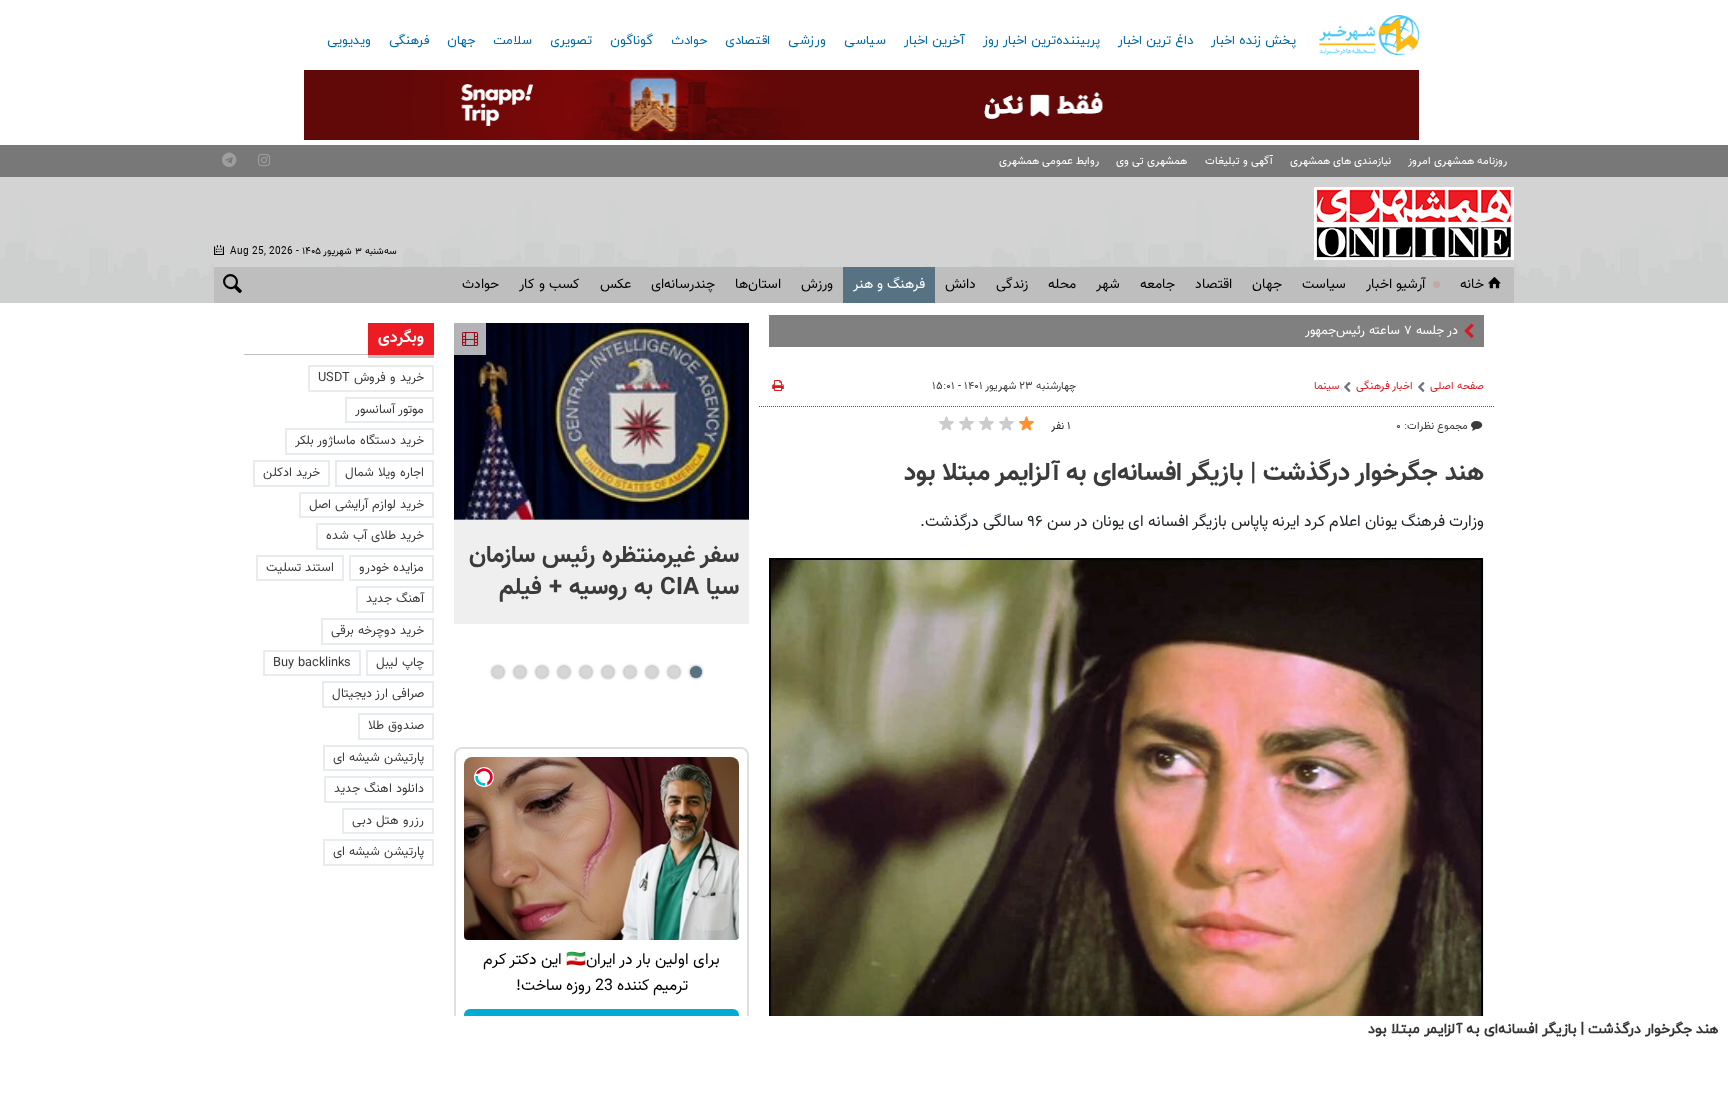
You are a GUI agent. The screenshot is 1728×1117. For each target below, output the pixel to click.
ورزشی (807, 41)
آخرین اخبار (934, 41)
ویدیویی (349, 41)
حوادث (689, 41)
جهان (461, 41)
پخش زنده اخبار (1253, 41)
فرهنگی (409, 41)
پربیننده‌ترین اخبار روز (1041, 41)
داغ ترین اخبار (1155, 41)
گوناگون (631, 41)
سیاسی (865, 41)
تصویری (571, 41)
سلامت (512, 41)
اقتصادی (747, 41)
